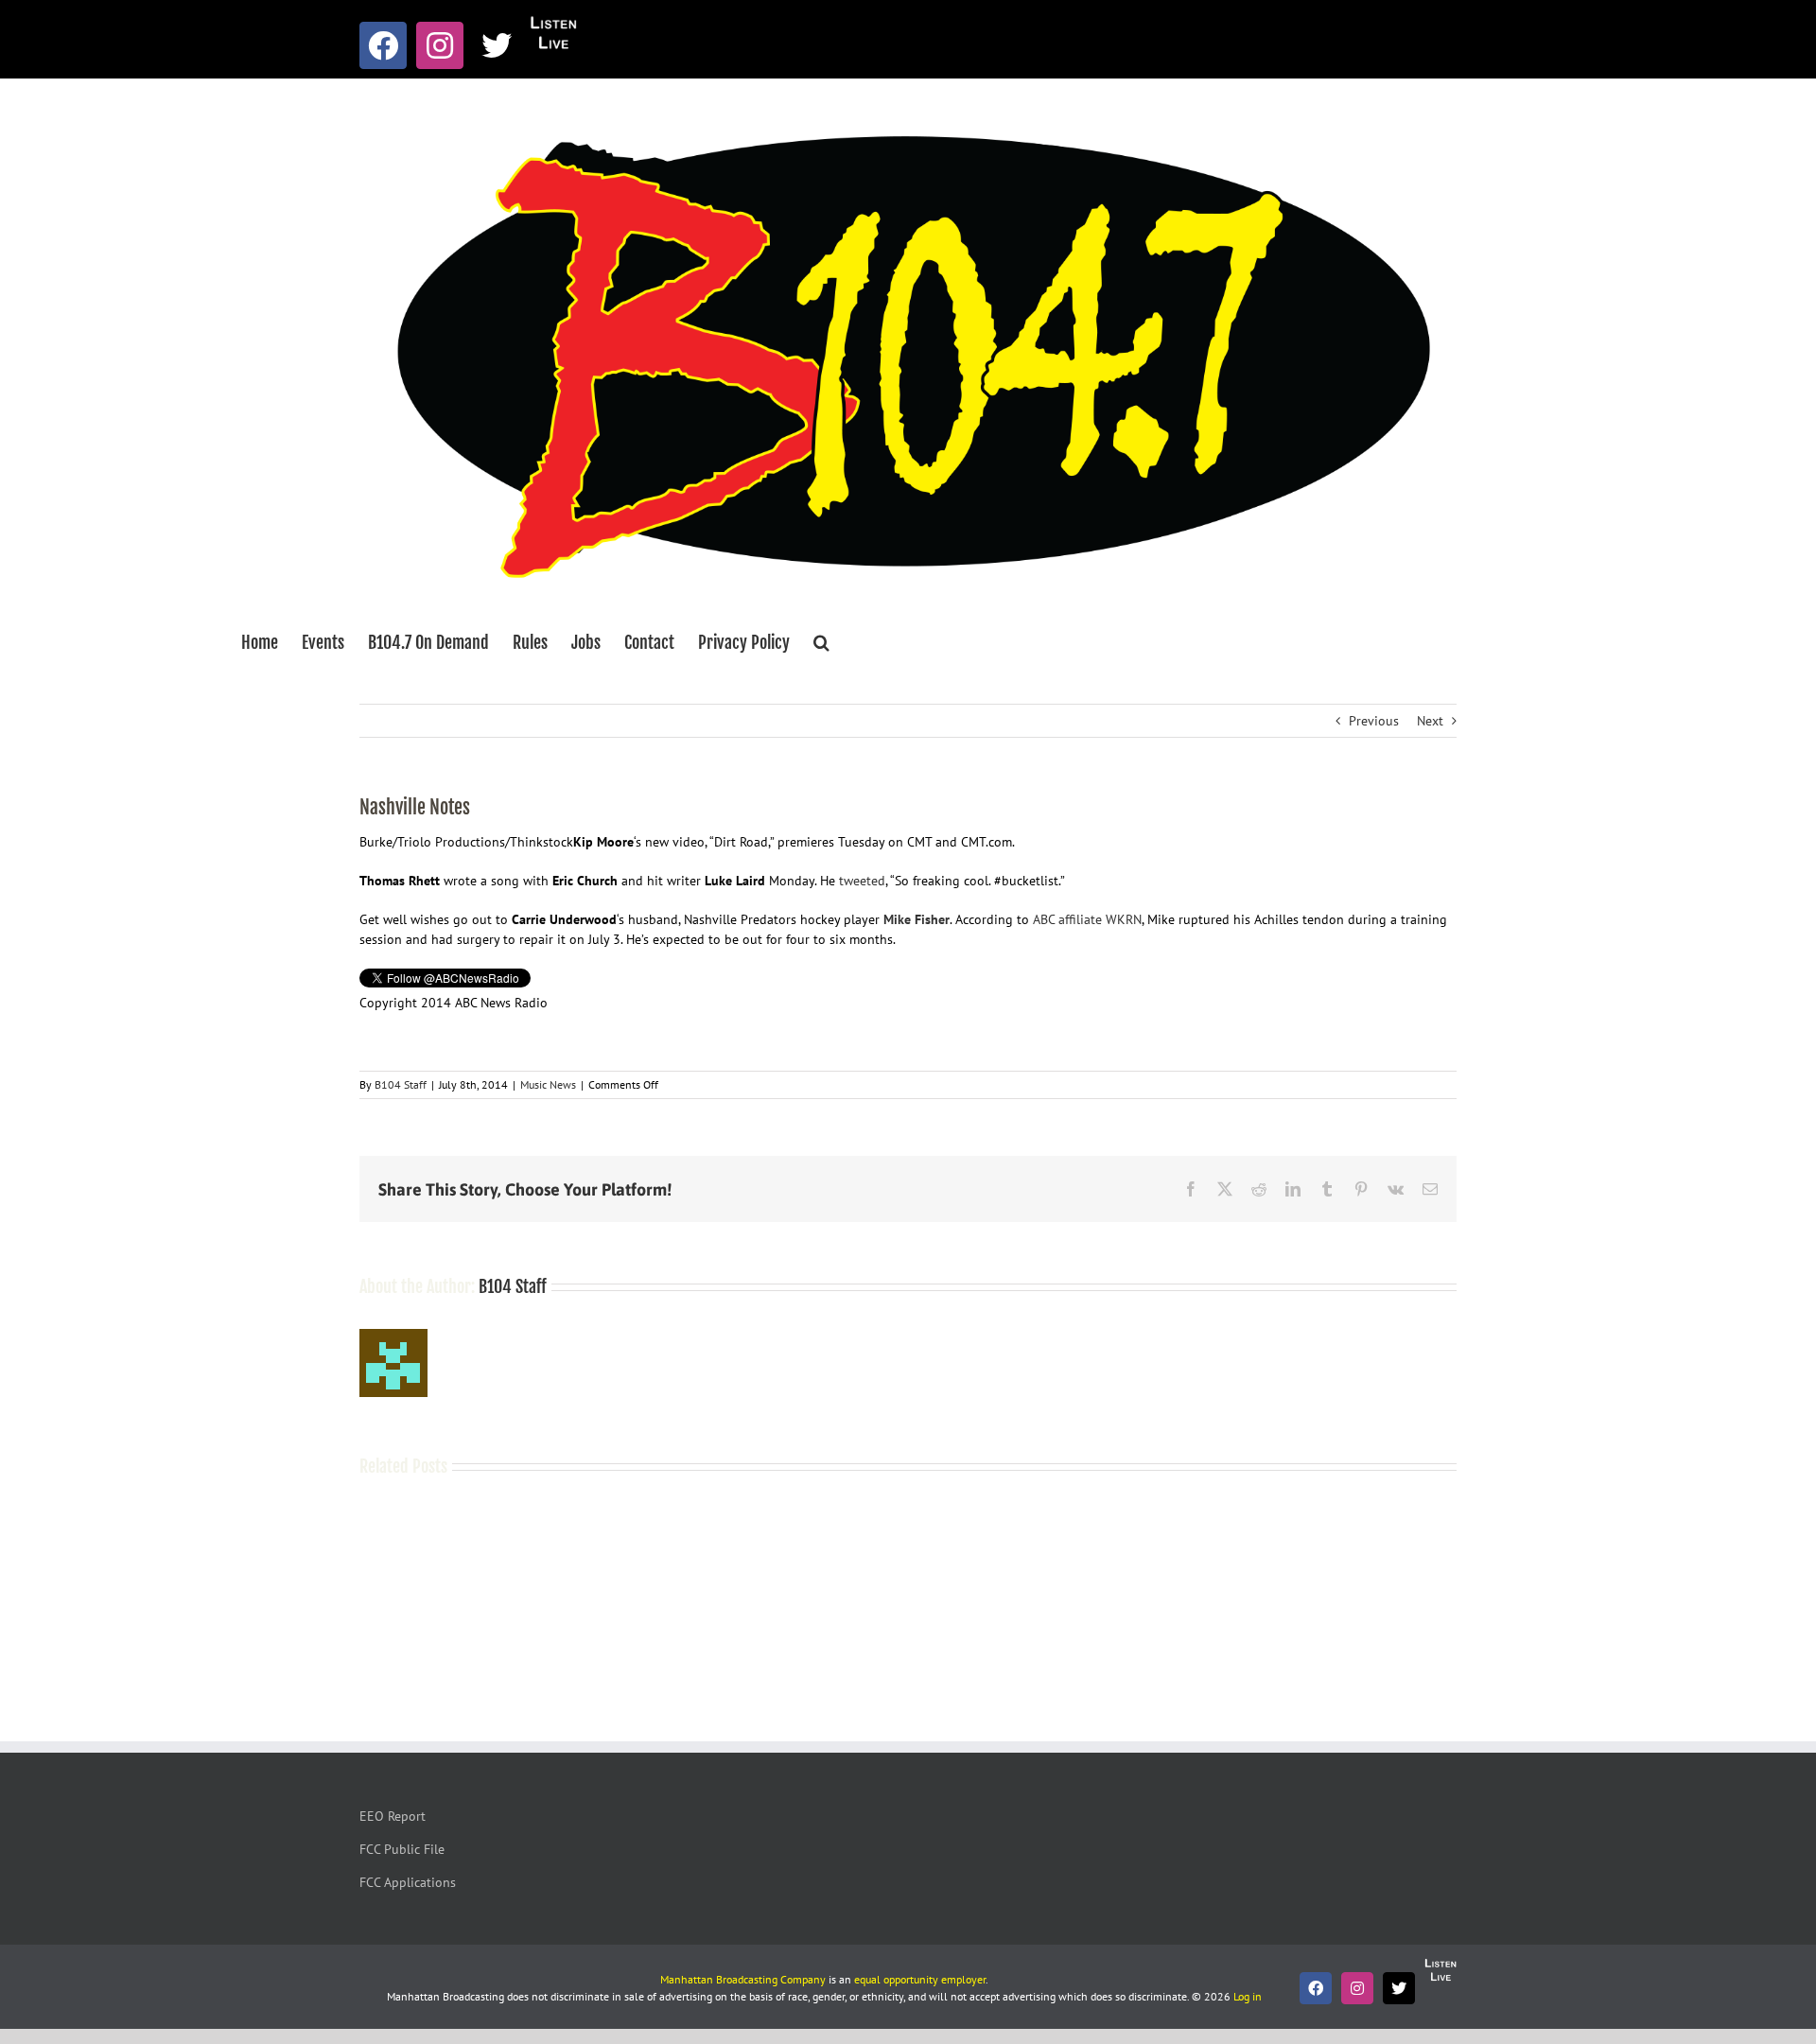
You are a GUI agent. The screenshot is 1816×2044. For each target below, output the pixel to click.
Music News (548, 1084)
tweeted (862, 881)
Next (1430, 721)
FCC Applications (408, 1882)
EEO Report (393, 1816)
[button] (821, 642)
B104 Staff (401, 1084)
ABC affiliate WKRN (1087, 919)
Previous (1374, 721)
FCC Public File (402, 1849)
